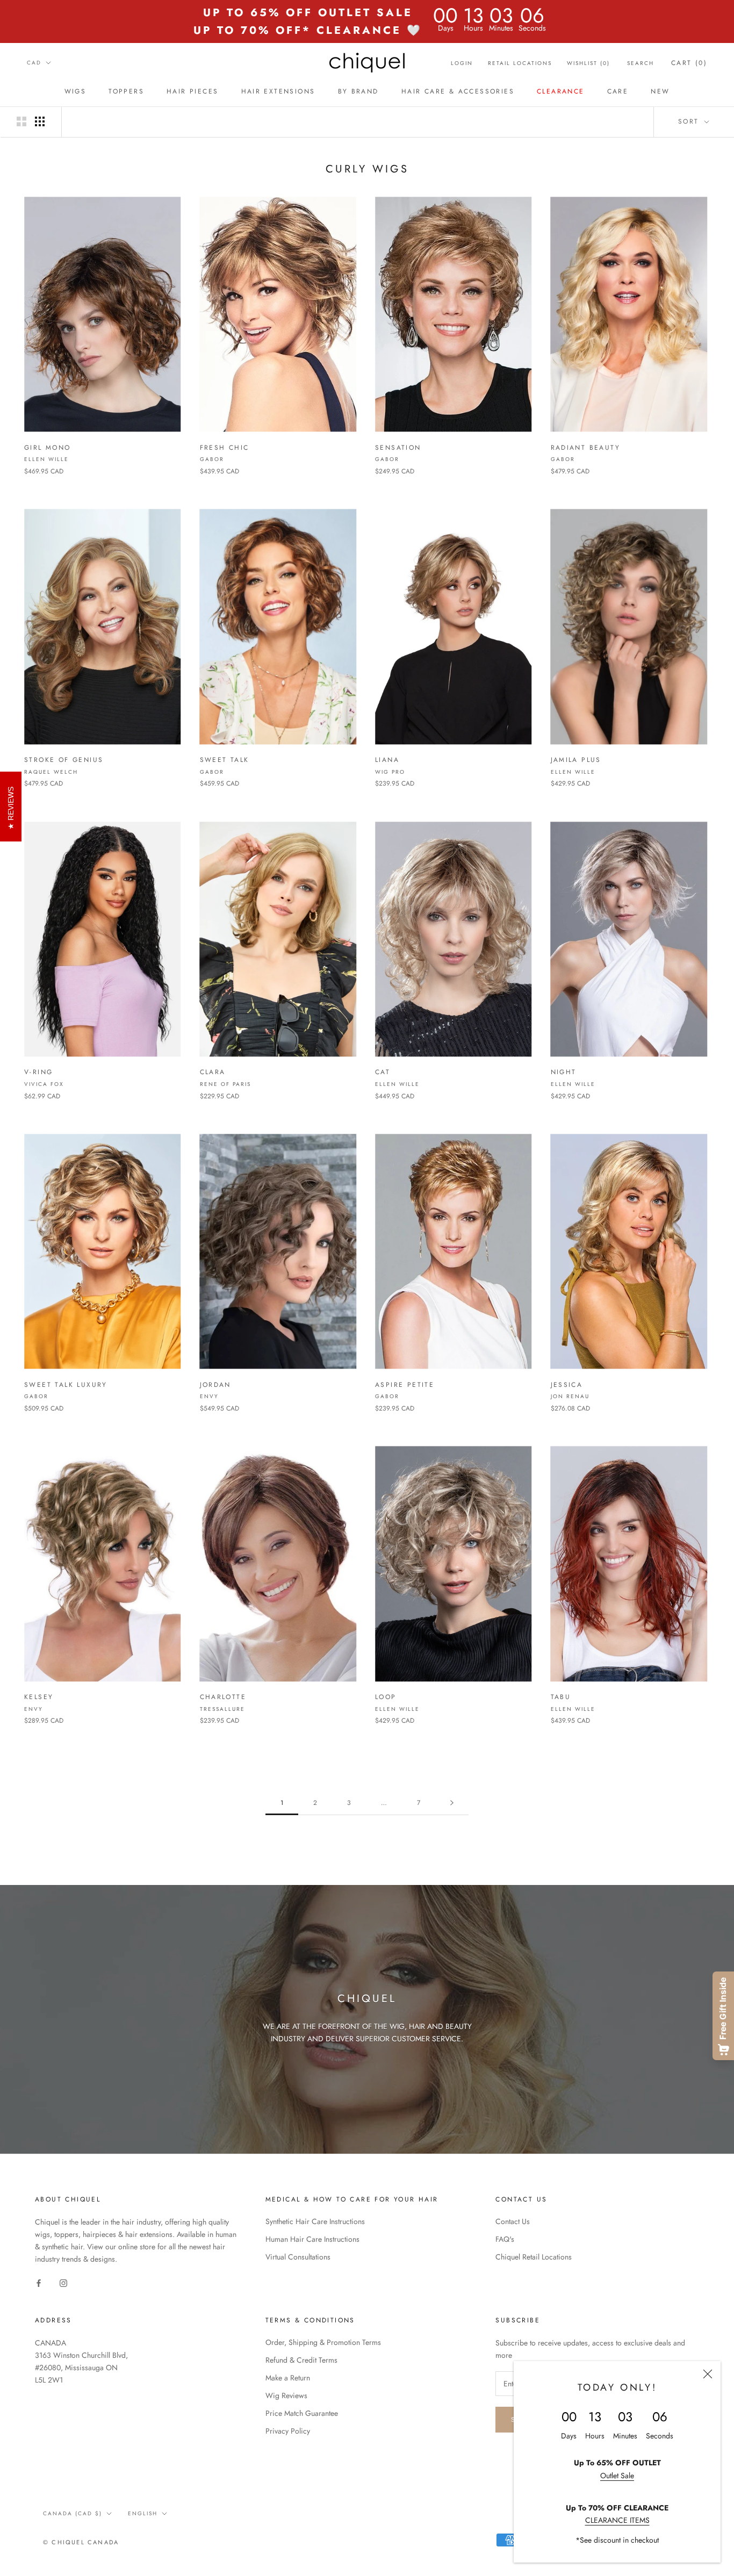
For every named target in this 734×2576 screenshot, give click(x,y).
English (143, 2513)
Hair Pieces (192, 91)
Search (641, 63)
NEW (660, 91)
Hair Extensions (278, 91)
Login (462, 63)
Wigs (75, 91)
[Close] (708, 2374)
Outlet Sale (617, 2476)
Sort (690, 121)
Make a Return (288, 2378)
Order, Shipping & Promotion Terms (323, 2342)
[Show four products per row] (40, 121)
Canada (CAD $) (73, 2513)
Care (618, 91)
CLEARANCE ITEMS (617, 2520)
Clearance (561, 91)
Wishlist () (588, 63)
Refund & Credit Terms (301, 2360)
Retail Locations (520, 63)
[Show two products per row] (21, 121)
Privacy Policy (288, 2431)
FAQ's (505, 2239)
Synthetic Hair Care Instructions (315, 2221)
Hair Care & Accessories (458, 91)
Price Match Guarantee (302, 2413)
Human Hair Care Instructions (312, 2239)
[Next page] (452, 1803)
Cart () (689, 63)
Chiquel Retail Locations (534, 2257)
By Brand (358, 91)
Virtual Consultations (298, 2257)
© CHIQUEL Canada (81, 2542)
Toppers (126, 91)
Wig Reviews (286, 2395)
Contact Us (513, 2221)
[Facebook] (39, 2282)
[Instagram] (63, 2282)
